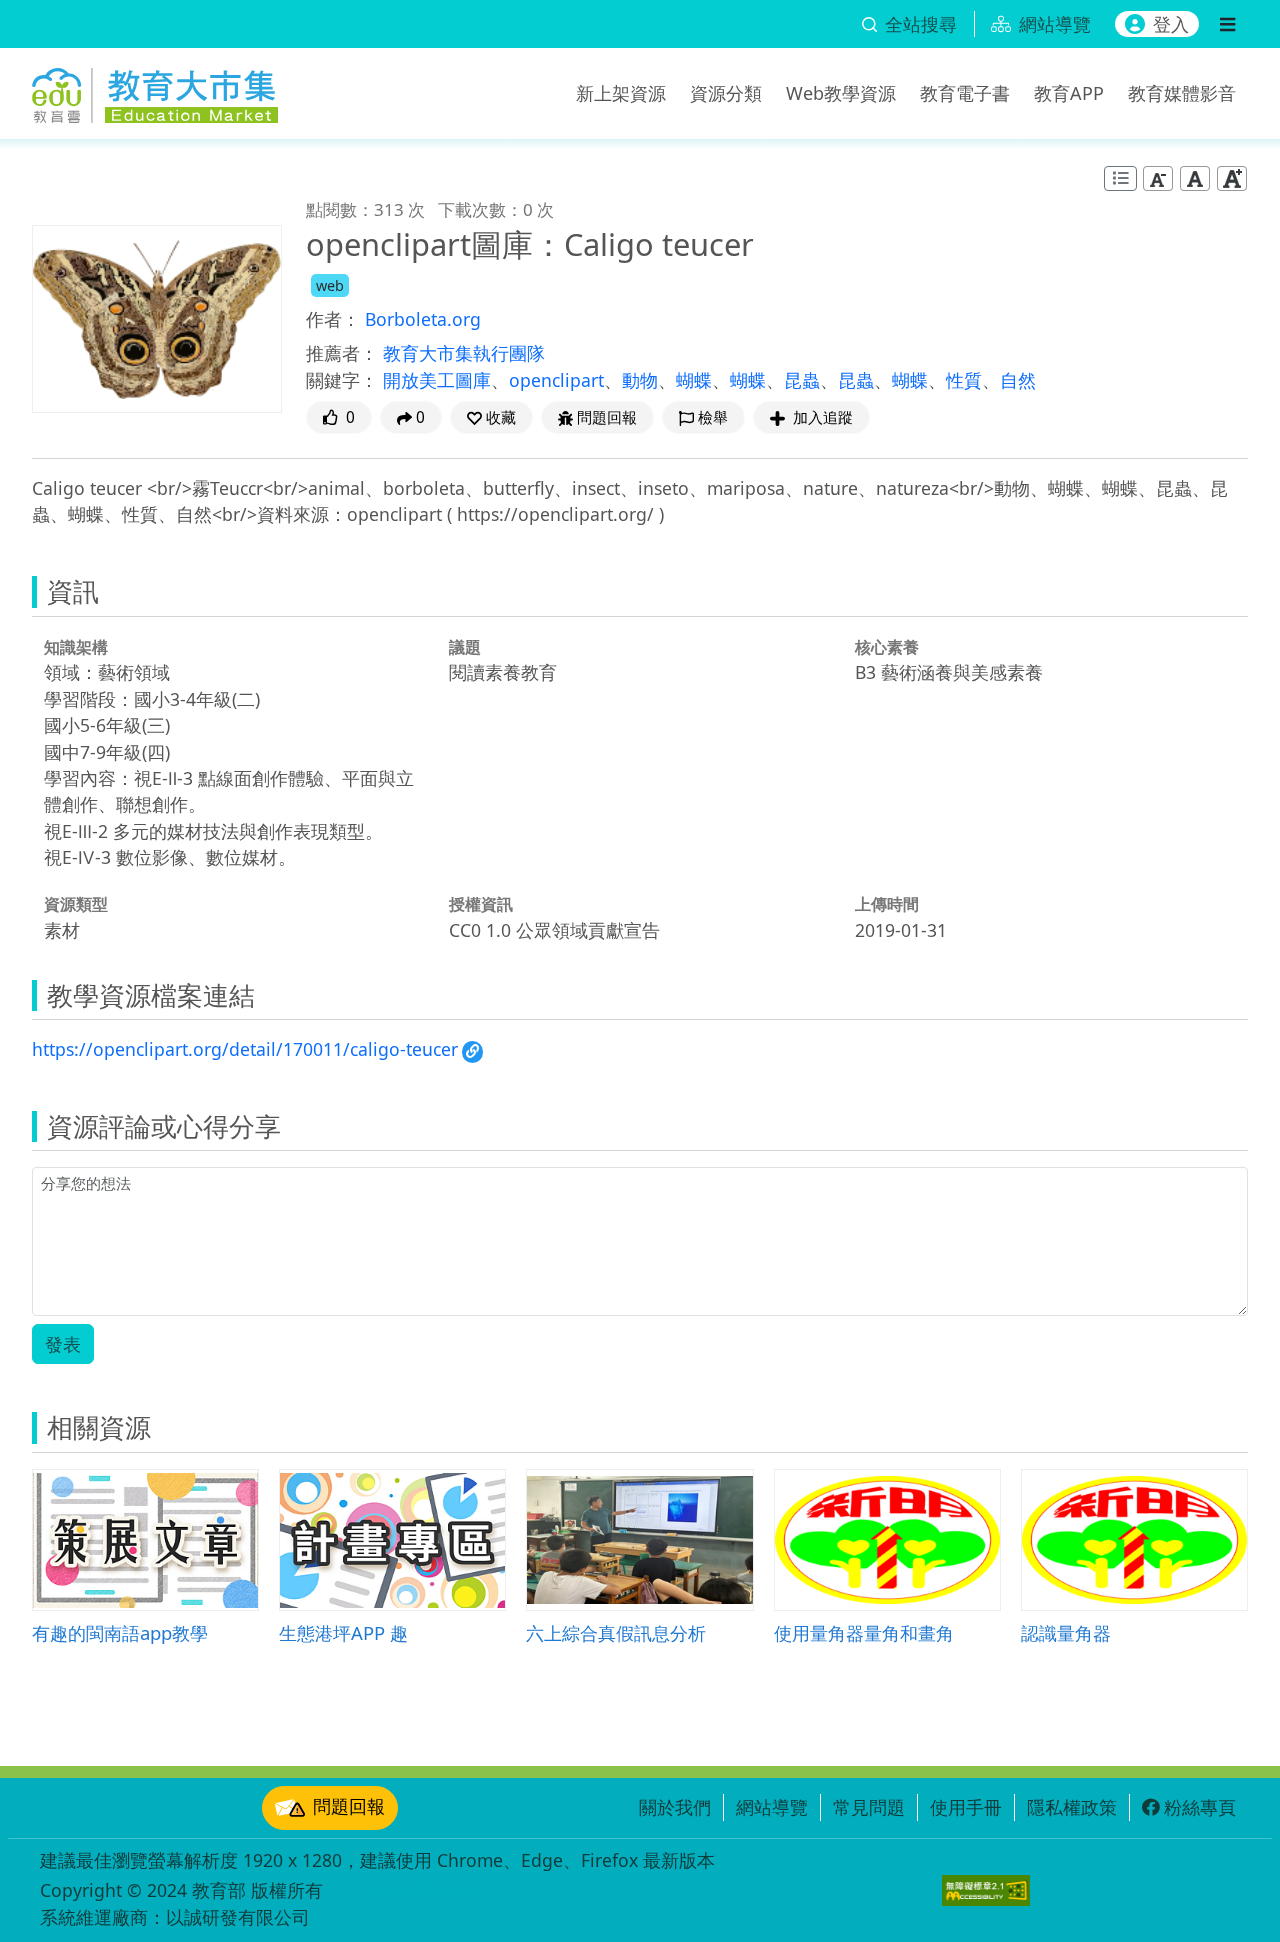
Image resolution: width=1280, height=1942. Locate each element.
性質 (964, 380)
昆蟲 (802, 380)
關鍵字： (342, 380)
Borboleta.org (423, 319)
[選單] (1227, 24)
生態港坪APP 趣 (343, 1632)
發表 (63, 1344)
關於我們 (675, 1807)
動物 (640, 380)
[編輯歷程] (1120, 178)
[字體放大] (1232, 178)
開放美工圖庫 (437, 380)
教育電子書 (965, 93)
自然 (1018, 380)
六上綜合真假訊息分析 (616, 1632)
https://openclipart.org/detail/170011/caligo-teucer (245, 1049)
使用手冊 (966, 1807)
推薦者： (342, 353)
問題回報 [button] (607, 417)
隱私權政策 (1072, 1807)
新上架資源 (621, 93)
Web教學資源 (841, 93)
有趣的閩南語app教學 (120, 1632)
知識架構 (76, 647)
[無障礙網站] (986, 1890)
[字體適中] (1195, 178)
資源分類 (726, 93)
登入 (1171, 24)
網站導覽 (772, 1807)
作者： (333, 319)
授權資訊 (481, 904)
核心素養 (887, 647)
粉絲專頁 (1200, 1807)
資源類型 (76, 904)
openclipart (556, 380)
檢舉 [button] (713, 417)
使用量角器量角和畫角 (864, 1632)
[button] (491, 417)
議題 (465, 647)
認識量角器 (1066, 1632)
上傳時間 (887, 904)
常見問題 (869, 1807)
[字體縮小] (1158, 178)
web (330, 285)
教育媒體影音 (1182, 93)
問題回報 (349, 1806)
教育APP (1069, 93)
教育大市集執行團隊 (464, 353)
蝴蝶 (694, 380)
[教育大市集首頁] (155, 90)
